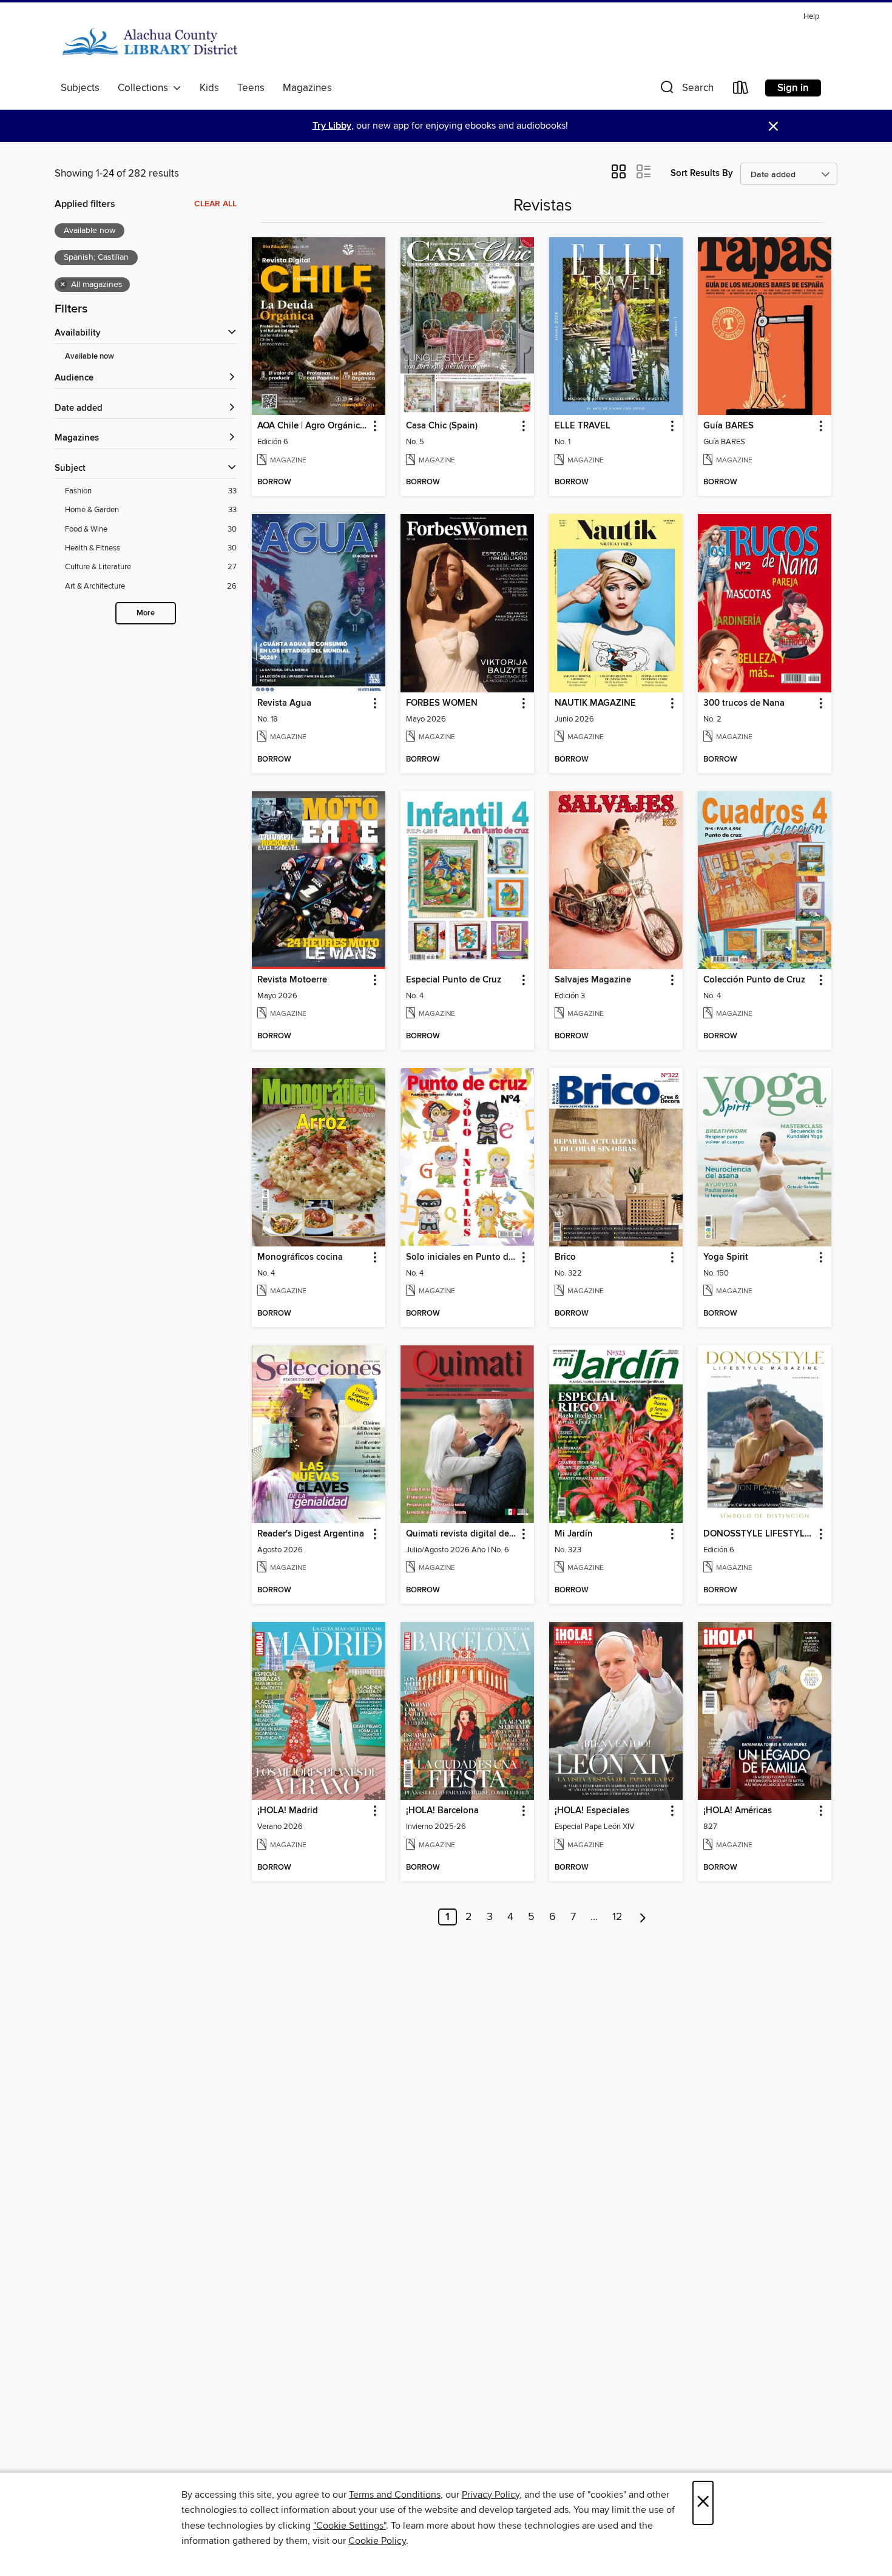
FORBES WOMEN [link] (442, 703)
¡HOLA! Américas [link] (738, 1811)
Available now (90, 357)
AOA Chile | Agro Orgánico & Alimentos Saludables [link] (313, 426)
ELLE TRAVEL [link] (583, 426)
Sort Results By (702, 173)
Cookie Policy (377, 2541)
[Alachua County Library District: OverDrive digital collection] (150, 42)
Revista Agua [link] (284, 703)
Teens (251, 88)
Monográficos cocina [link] (300, 1257)
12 (617, 1917)
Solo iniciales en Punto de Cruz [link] (461, 1257)
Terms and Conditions (395, 2495)
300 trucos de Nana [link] (744, 703)
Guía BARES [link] (728, 426)
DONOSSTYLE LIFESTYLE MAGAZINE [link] (759, 1534)
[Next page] (643, 1917)
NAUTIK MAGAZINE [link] (595, 703)
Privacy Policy (491, 2495)
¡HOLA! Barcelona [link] (442, 1811)
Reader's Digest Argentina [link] (311, 1534)
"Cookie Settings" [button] (350, 2526)
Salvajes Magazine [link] (593, 980)
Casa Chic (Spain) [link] (442, 426)
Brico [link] (565, 1257)
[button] (686, 90)
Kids (209, 88)
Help (811, 17)
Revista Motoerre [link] (292, 980)
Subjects (80, 88)
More (146, 613)
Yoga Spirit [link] (726, 1257)
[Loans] (741, 90)
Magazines (307, 88)
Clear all (215, 204)
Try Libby (332, 126)
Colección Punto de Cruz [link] (754, 980)
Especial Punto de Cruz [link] (454, 980)
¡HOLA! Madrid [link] (288, 1811)
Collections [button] (145, 88)
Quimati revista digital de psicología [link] (461, 1534)
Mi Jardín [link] (574, 1534)
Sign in (793, 88)
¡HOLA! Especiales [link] (592, 1811)
